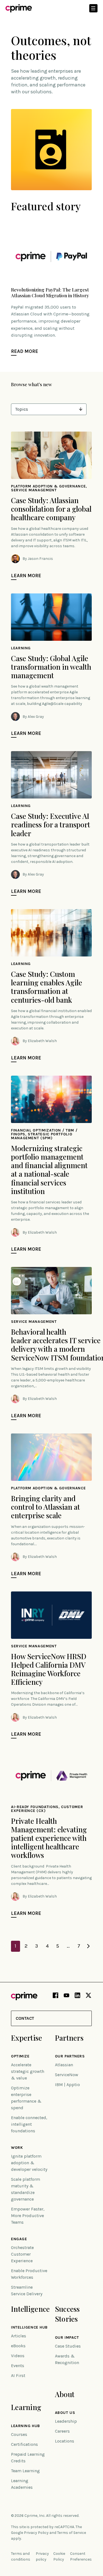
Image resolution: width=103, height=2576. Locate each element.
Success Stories (67, 2314)
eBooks (18, 2346)
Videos (18, 2356)
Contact (25, 2018)
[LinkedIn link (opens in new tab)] (77, 1996)
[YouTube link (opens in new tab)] (66, 1996)
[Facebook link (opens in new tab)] (55, 1996)
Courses (19, 2434)
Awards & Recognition (67, 2359)
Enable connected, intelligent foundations (29, 2124)
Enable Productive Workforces (29, 2274)
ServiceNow (67, 2075)
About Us (65, 2413)
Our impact (67, 2338)
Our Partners (70, 2056)
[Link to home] (19, 8)
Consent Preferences (81, 2556)
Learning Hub (26, 2426)
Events (18, 2366)
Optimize (20, 2056)
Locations (65, 2441)
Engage (19, 2239)
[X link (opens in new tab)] (88, 1996)
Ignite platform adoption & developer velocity (29, 2163)
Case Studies (68, 2346)
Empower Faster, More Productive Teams (28, 2216)
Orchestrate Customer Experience (22, 2254)
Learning (26, 2407)
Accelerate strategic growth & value (28, 2071)
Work (17, 2148)
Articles (19, 2336)
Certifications (24, 2444)
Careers (62, 2431)
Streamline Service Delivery (27, 2290)
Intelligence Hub (29, 2327)
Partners (69, 2038)
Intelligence (30, 2309)
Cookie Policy (59, 2556)
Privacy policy (42, 2556)
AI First (18, 2375)
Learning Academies (22, 2484)
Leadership (66, 2421)
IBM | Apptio (67, 2085)
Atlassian (64, 2065)
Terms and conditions (21, 2556)
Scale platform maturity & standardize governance (26, 2189)
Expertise (27, 2038)
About (65, 2394)
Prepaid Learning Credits (28, 2458)
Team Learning (25, 2471)
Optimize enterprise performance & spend (26, 2098)
